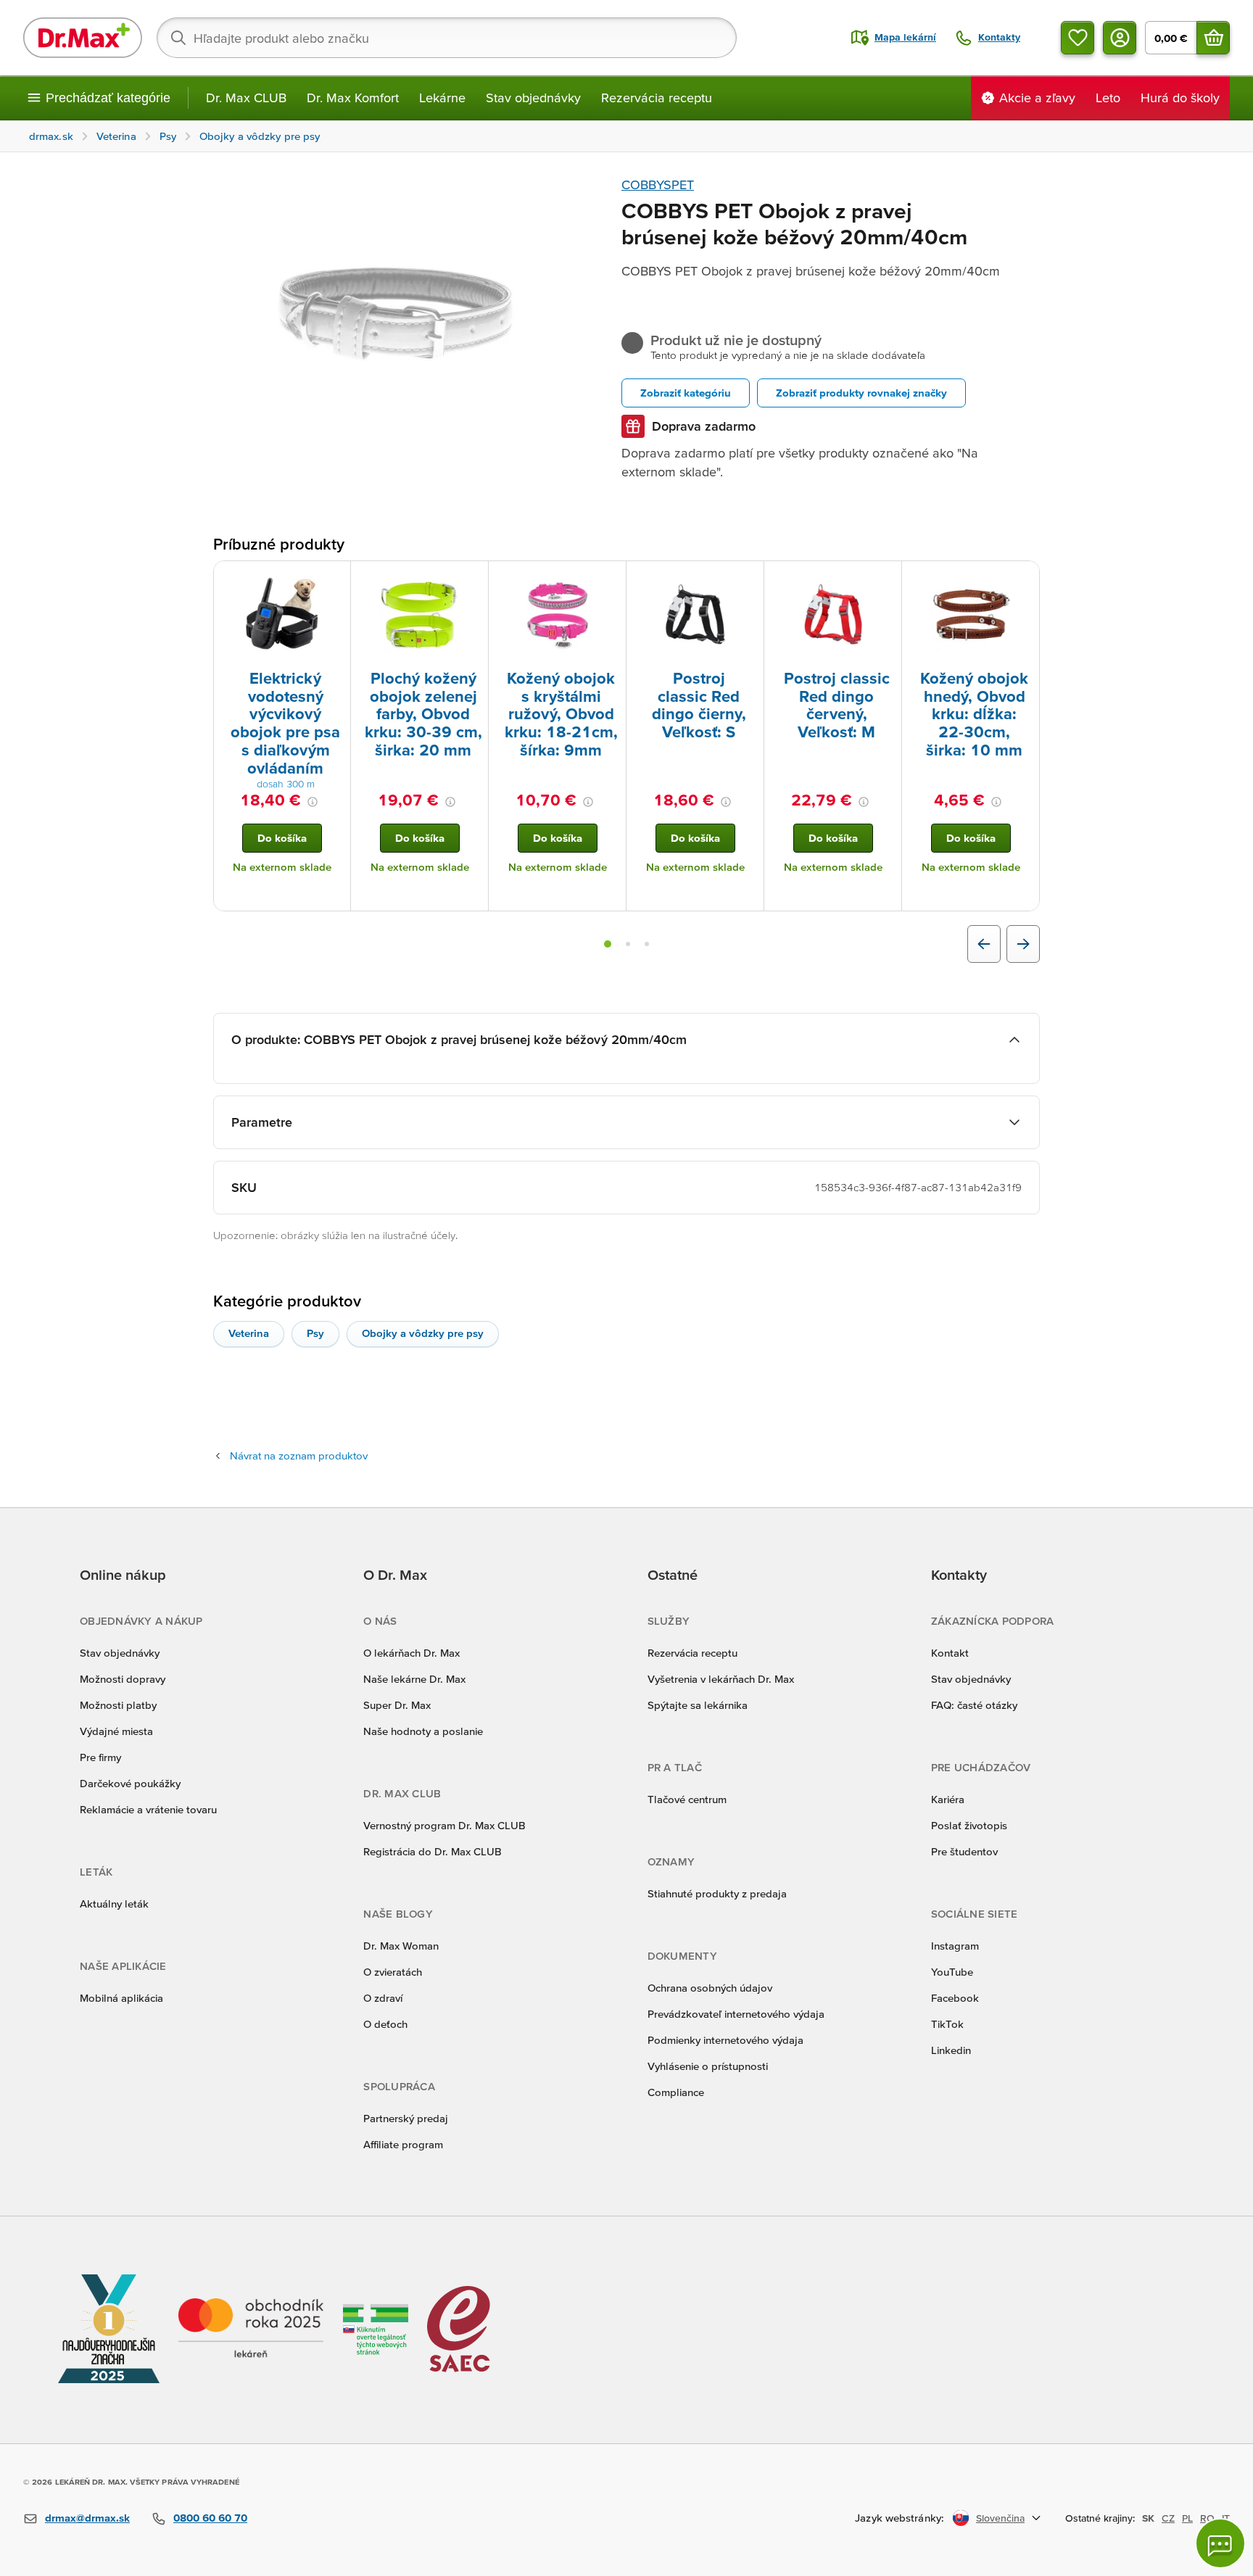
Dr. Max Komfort (353, 98)
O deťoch (385, 2024)
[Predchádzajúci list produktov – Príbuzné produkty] (984, 944)
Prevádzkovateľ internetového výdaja (736, 2014)
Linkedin (951, 2050)
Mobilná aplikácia (121, 1998)
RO (1207, 2518)
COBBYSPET (658, 185)
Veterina (249, 1333)
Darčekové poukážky (130, 1783)
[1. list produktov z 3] (608, 944)
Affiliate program (403, 2144)
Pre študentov (964, 1851)
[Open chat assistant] (1220, 2543)
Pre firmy (100, 1757)
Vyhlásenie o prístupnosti (708, 2066)
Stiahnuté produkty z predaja (717, 1893)
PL (1187, 2518)
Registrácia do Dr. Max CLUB (433, 1851)
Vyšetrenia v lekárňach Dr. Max (721, 1679)
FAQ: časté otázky (974, 1705)
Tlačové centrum (687, 1799)
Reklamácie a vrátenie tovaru (148, 1809)
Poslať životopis (969, 1825)
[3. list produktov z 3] (647, 944)
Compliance (676, 2092)
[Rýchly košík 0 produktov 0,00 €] (1213, 38)
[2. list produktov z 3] (628, 944)
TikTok (947, 2024)
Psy (315, 1333)
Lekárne (442, 98)
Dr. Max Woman (401, 1946)
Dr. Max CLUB (246, 98)
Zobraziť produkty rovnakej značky (861, 393)
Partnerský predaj (406, 2118)
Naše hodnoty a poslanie (423, 1731)
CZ (1168, 2518)
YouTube (952, 1972)
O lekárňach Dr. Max (412, 1653)
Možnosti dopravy (123, 1679)
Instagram (955, 1946)
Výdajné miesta (116, 1731)
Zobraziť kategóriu (686, 393)
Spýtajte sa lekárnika (698, 1705)
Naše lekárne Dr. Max (414, 1679)
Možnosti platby (118, 1705)
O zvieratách (393, 1972)
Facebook (955, 1998)
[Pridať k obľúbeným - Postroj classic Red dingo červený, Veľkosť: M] (885, 579)
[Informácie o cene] (313, 802)
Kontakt (950, 1653)
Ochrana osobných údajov (710, 1988)
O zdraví (383, 1998)
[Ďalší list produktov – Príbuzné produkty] (1023, 944)
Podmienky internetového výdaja (725, 2040)
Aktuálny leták (114, 1904)
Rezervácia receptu (657, 98)
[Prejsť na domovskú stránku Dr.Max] (83, 38)
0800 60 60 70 (210, 2518)
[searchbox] (447, 38)
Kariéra (948, 1799)
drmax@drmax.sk (87, 2518)
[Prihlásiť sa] (1120, 38)
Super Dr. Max (397, 1705)
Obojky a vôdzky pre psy (423, 1333)
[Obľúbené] (1078, 38)
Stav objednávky (533, 98)
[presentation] (282, 614)
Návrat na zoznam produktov (299, 1455)
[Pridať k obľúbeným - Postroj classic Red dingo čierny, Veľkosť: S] (748, 579)
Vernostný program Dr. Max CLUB (444, 1825)
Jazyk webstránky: (900, 2518)
